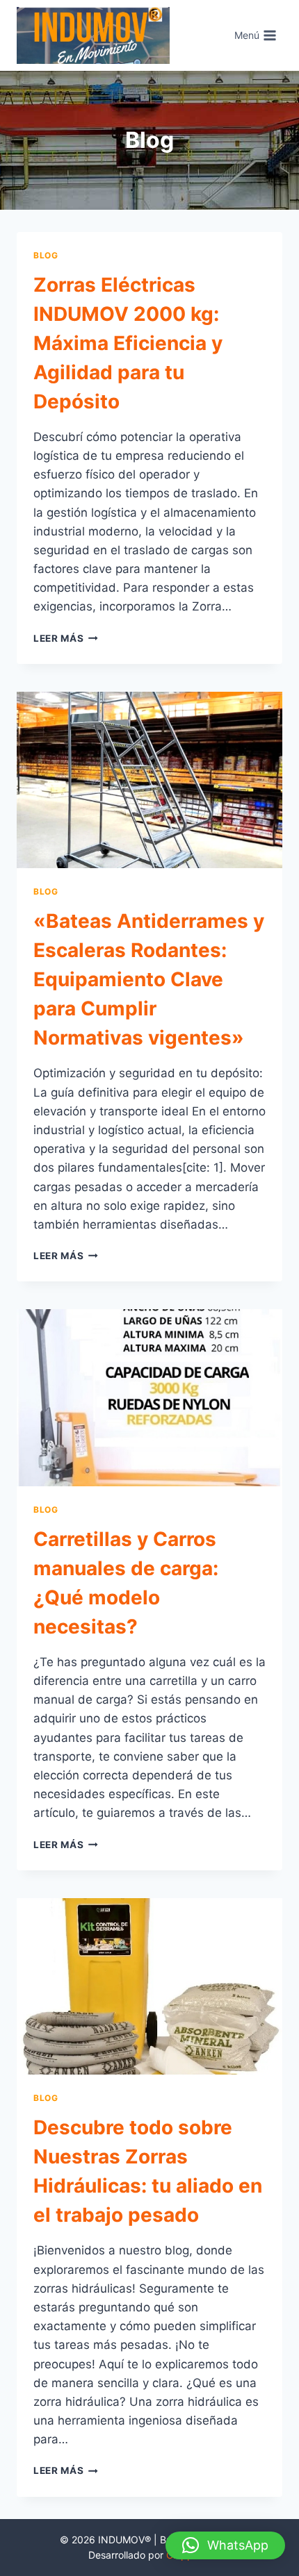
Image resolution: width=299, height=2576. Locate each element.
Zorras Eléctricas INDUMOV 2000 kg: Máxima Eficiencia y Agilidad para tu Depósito (128, 343)
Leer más (66, 638)
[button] (225, 2545)
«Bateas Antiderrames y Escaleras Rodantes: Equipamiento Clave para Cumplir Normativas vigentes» (149, 979)
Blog (46, 255)
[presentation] (149, 780)
